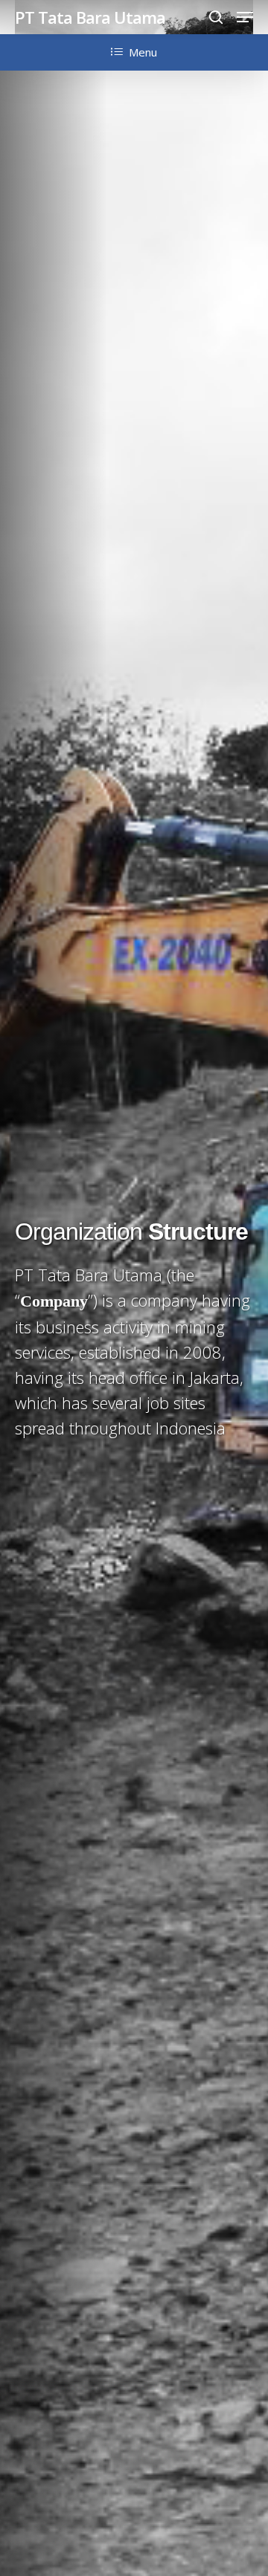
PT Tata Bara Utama (90, 17)
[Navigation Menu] (245, 17)
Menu (143, 52)
